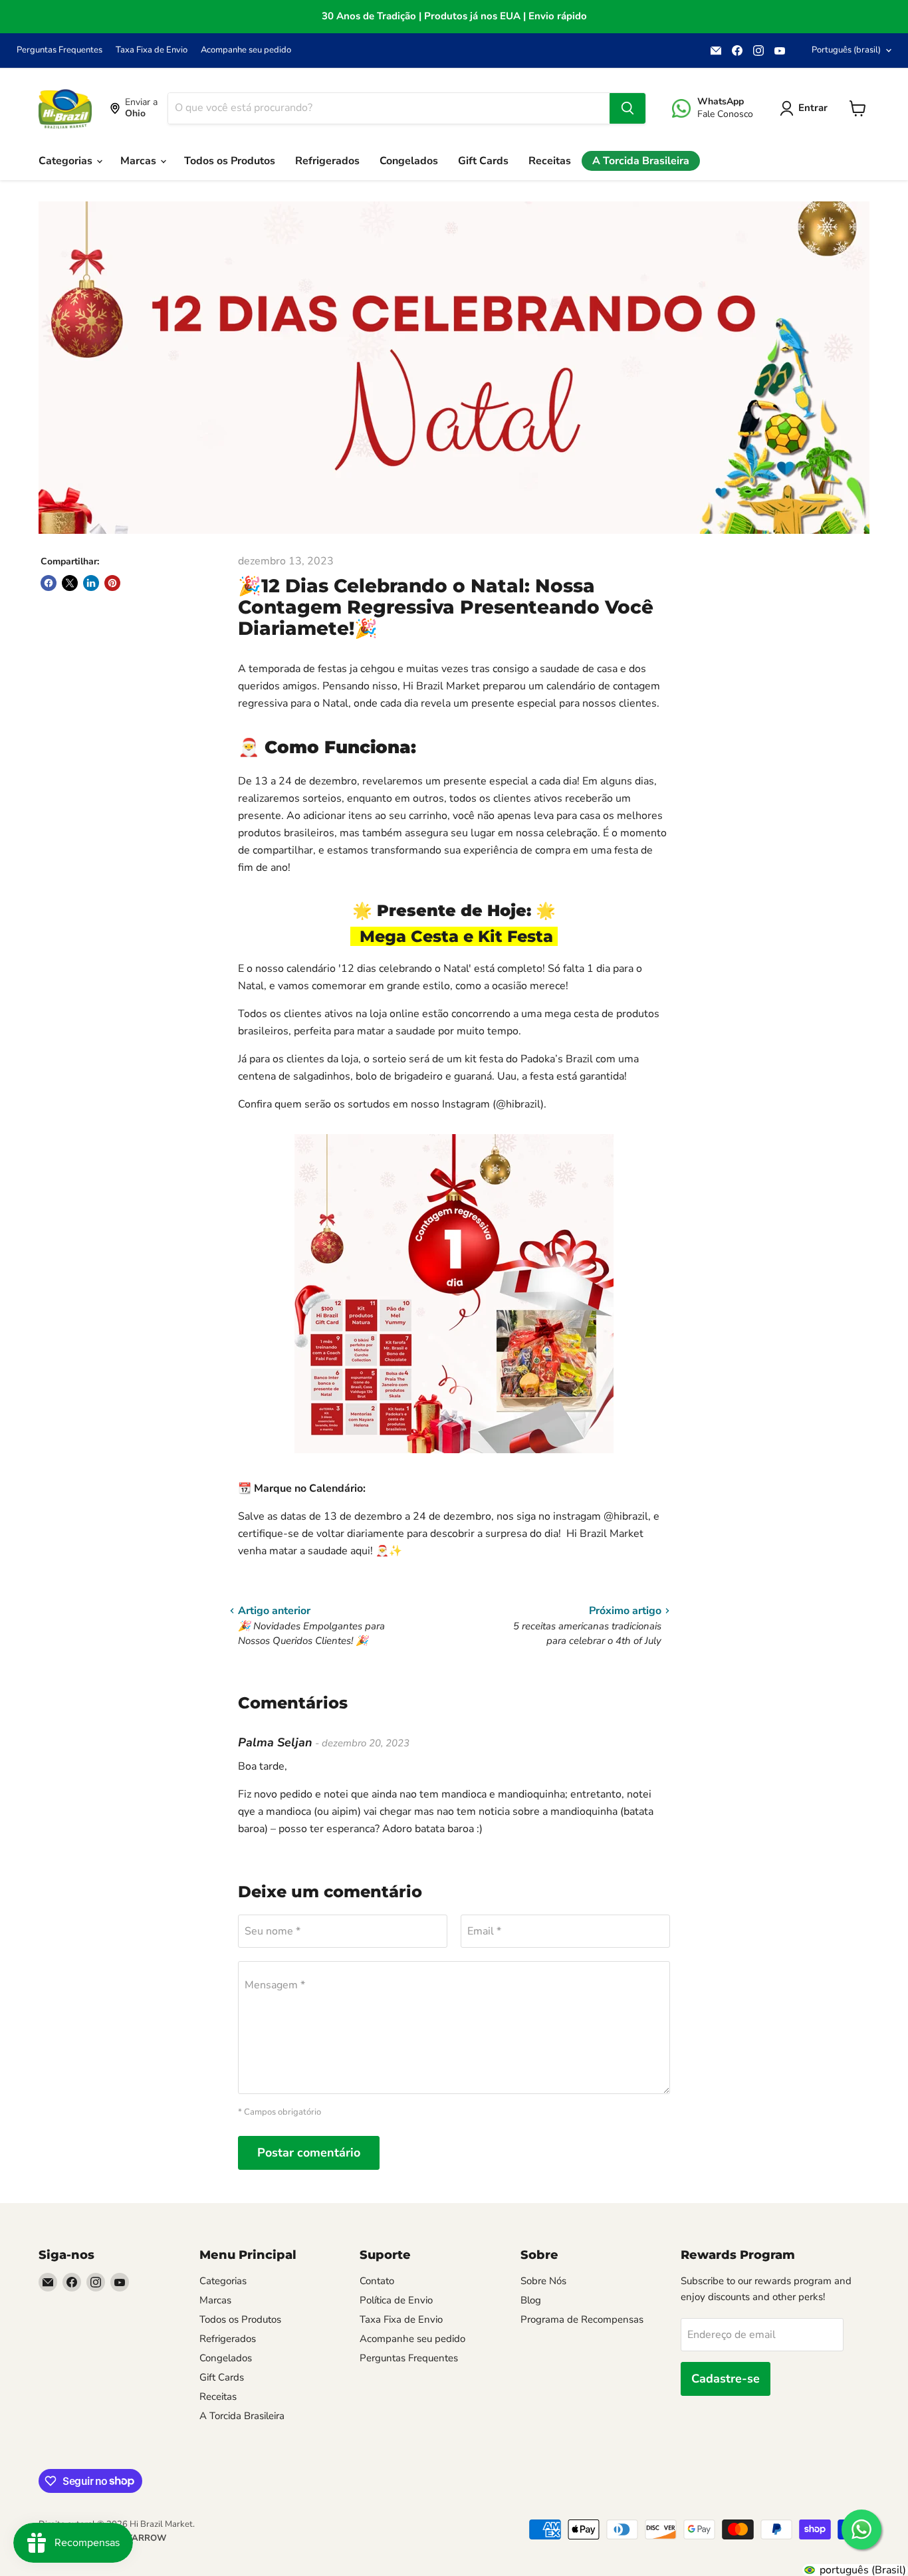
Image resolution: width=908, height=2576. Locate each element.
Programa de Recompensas (582, 2319)
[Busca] (627, 108)
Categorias (67, 161)
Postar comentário (309, 2153)
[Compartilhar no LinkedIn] (91, 583)
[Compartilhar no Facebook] (49, 583)
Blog (531, 2300)
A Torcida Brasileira (641, 161)
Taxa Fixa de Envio (152, 50)
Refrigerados (327, 161)
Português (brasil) (846, 50)
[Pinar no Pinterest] (112, 583)
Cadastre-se (726, 2379)
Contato (377, 2281)
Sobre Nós (543, 2281)
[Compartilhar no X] (70, 583)
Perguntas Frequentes (59, 50)
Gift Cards (483, 161)
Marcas (140, 161)
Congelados (409, 161)
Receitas (550, 161)
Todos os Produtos (230, 161)
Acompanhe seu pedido (246, 50)
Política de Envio (396, 2300)
